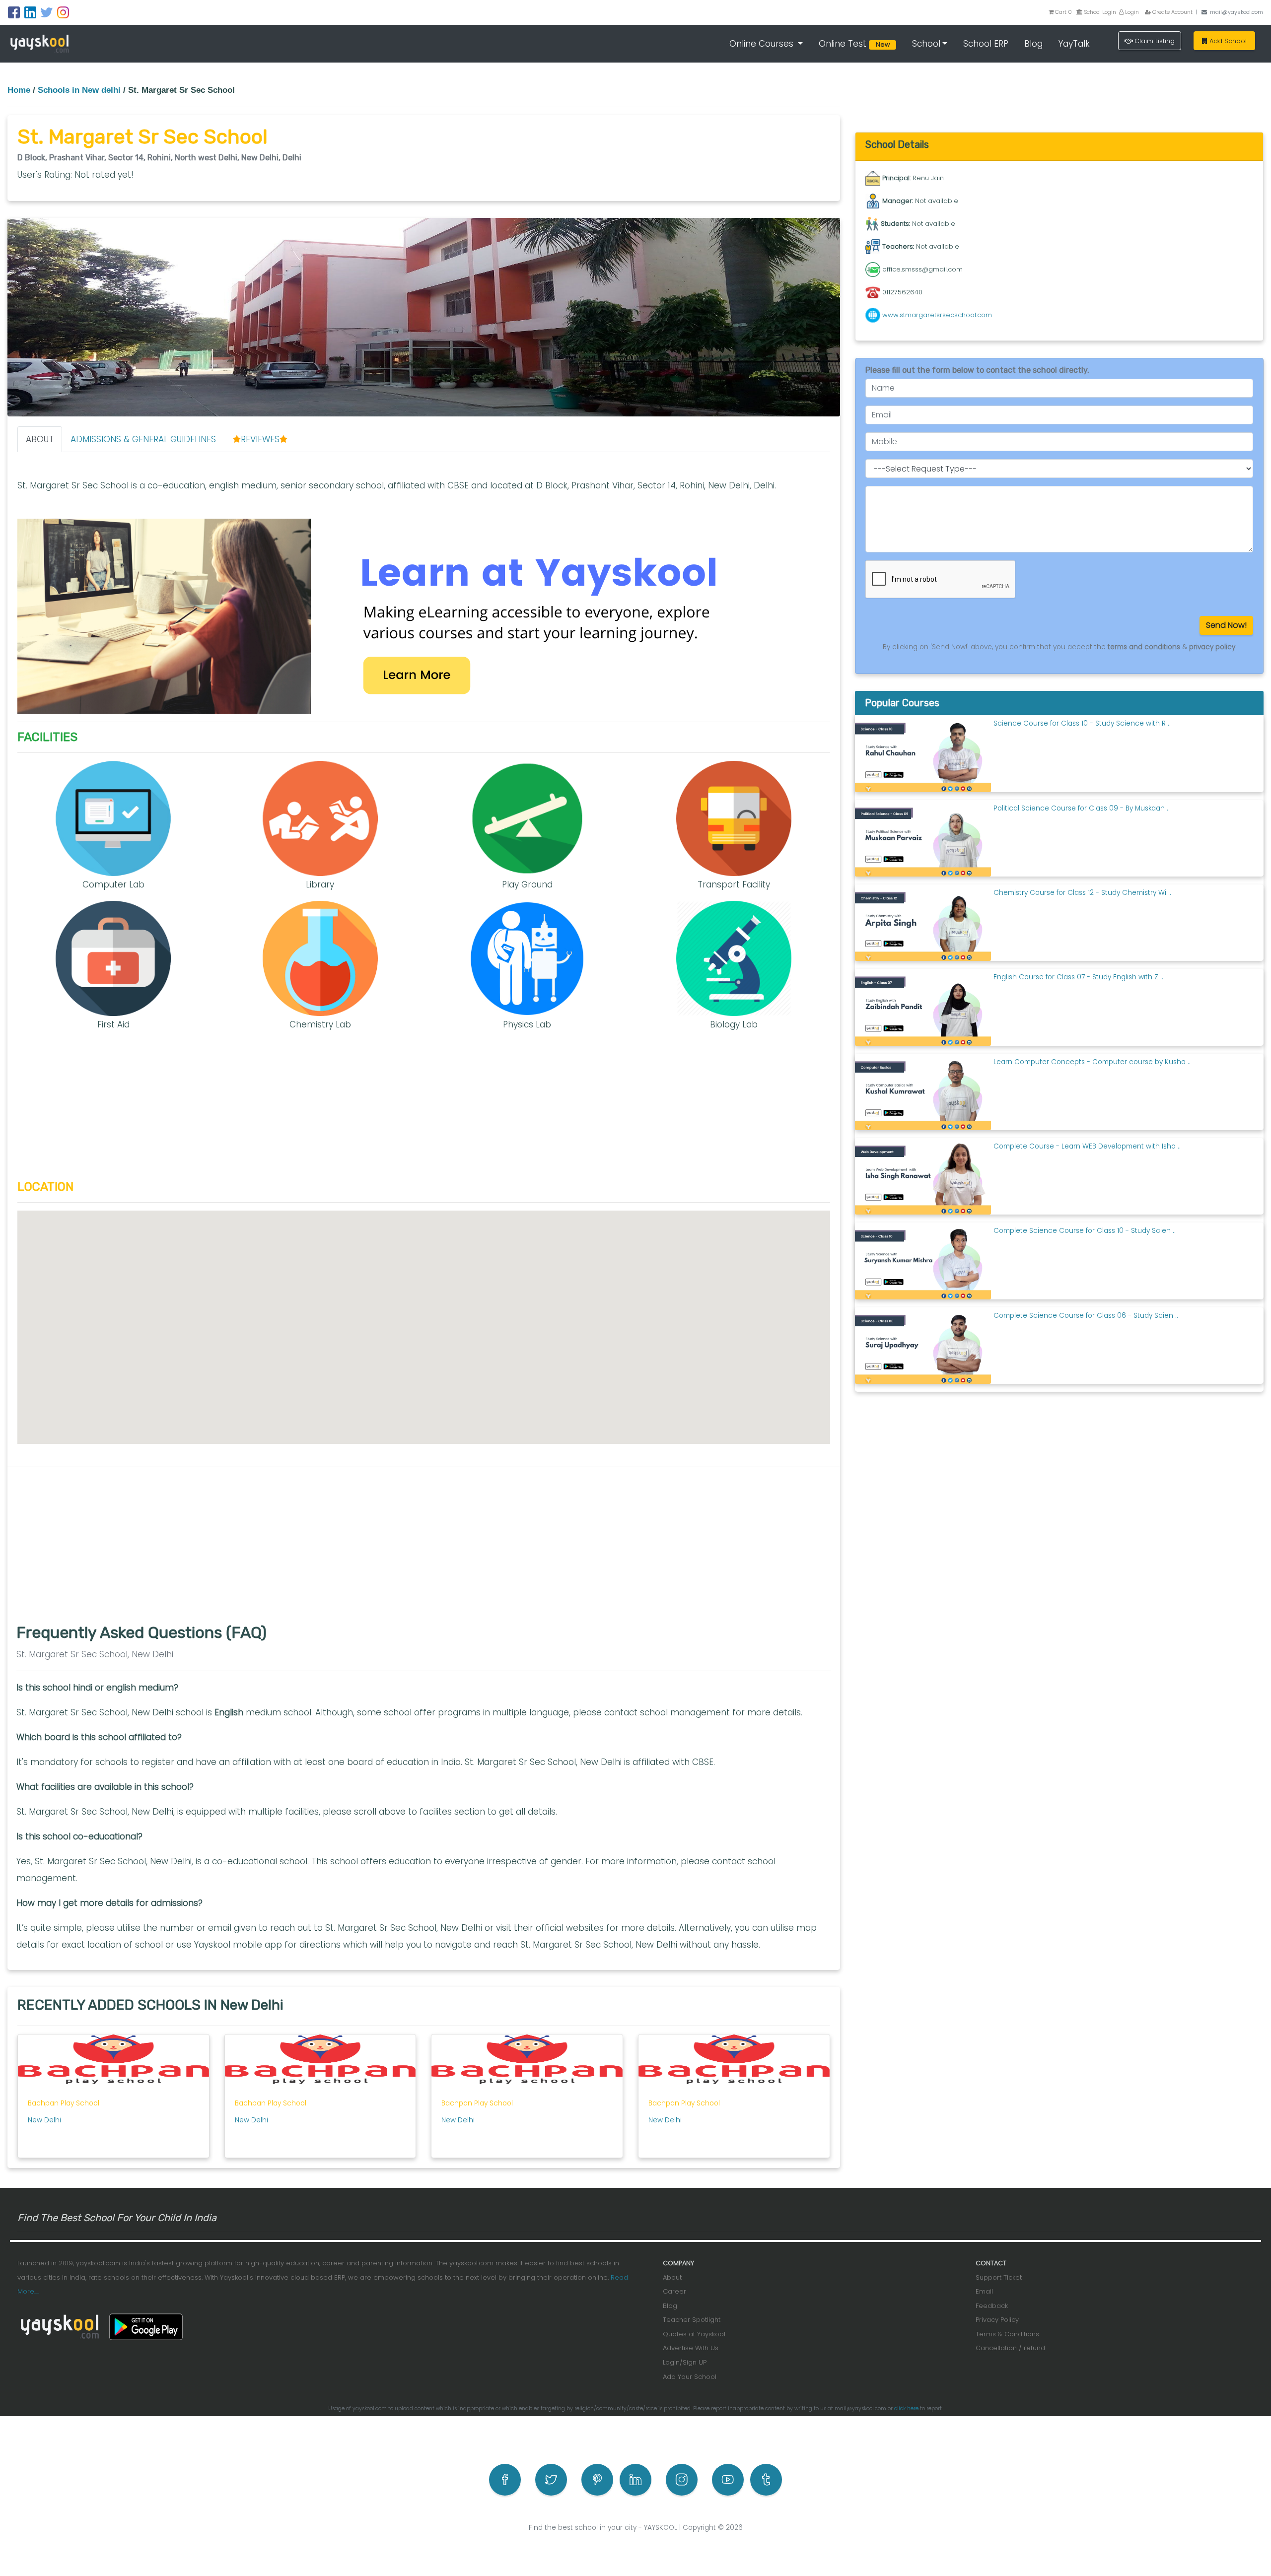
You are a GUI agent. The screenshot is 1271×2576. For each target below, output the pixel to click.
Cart (1063, 12)
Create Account (1172, 12)
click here (906, 2408)
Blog (1033, 44)
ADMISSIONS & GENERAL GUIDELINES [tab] (143, 439)
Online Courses (763, 44)
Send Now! (1226, 625)
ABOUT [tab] (40, 439)
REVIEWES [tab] (260, 439)
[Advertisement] (424, 1110)
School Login (1099, 12)
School (926, 44)
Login (1131, 12)
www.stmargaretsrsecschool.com (937, 315)
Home (19, 90)
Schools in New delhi (79, 90)
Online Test (856, 44)
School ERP (986, 44)
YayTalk (1074, 44)
